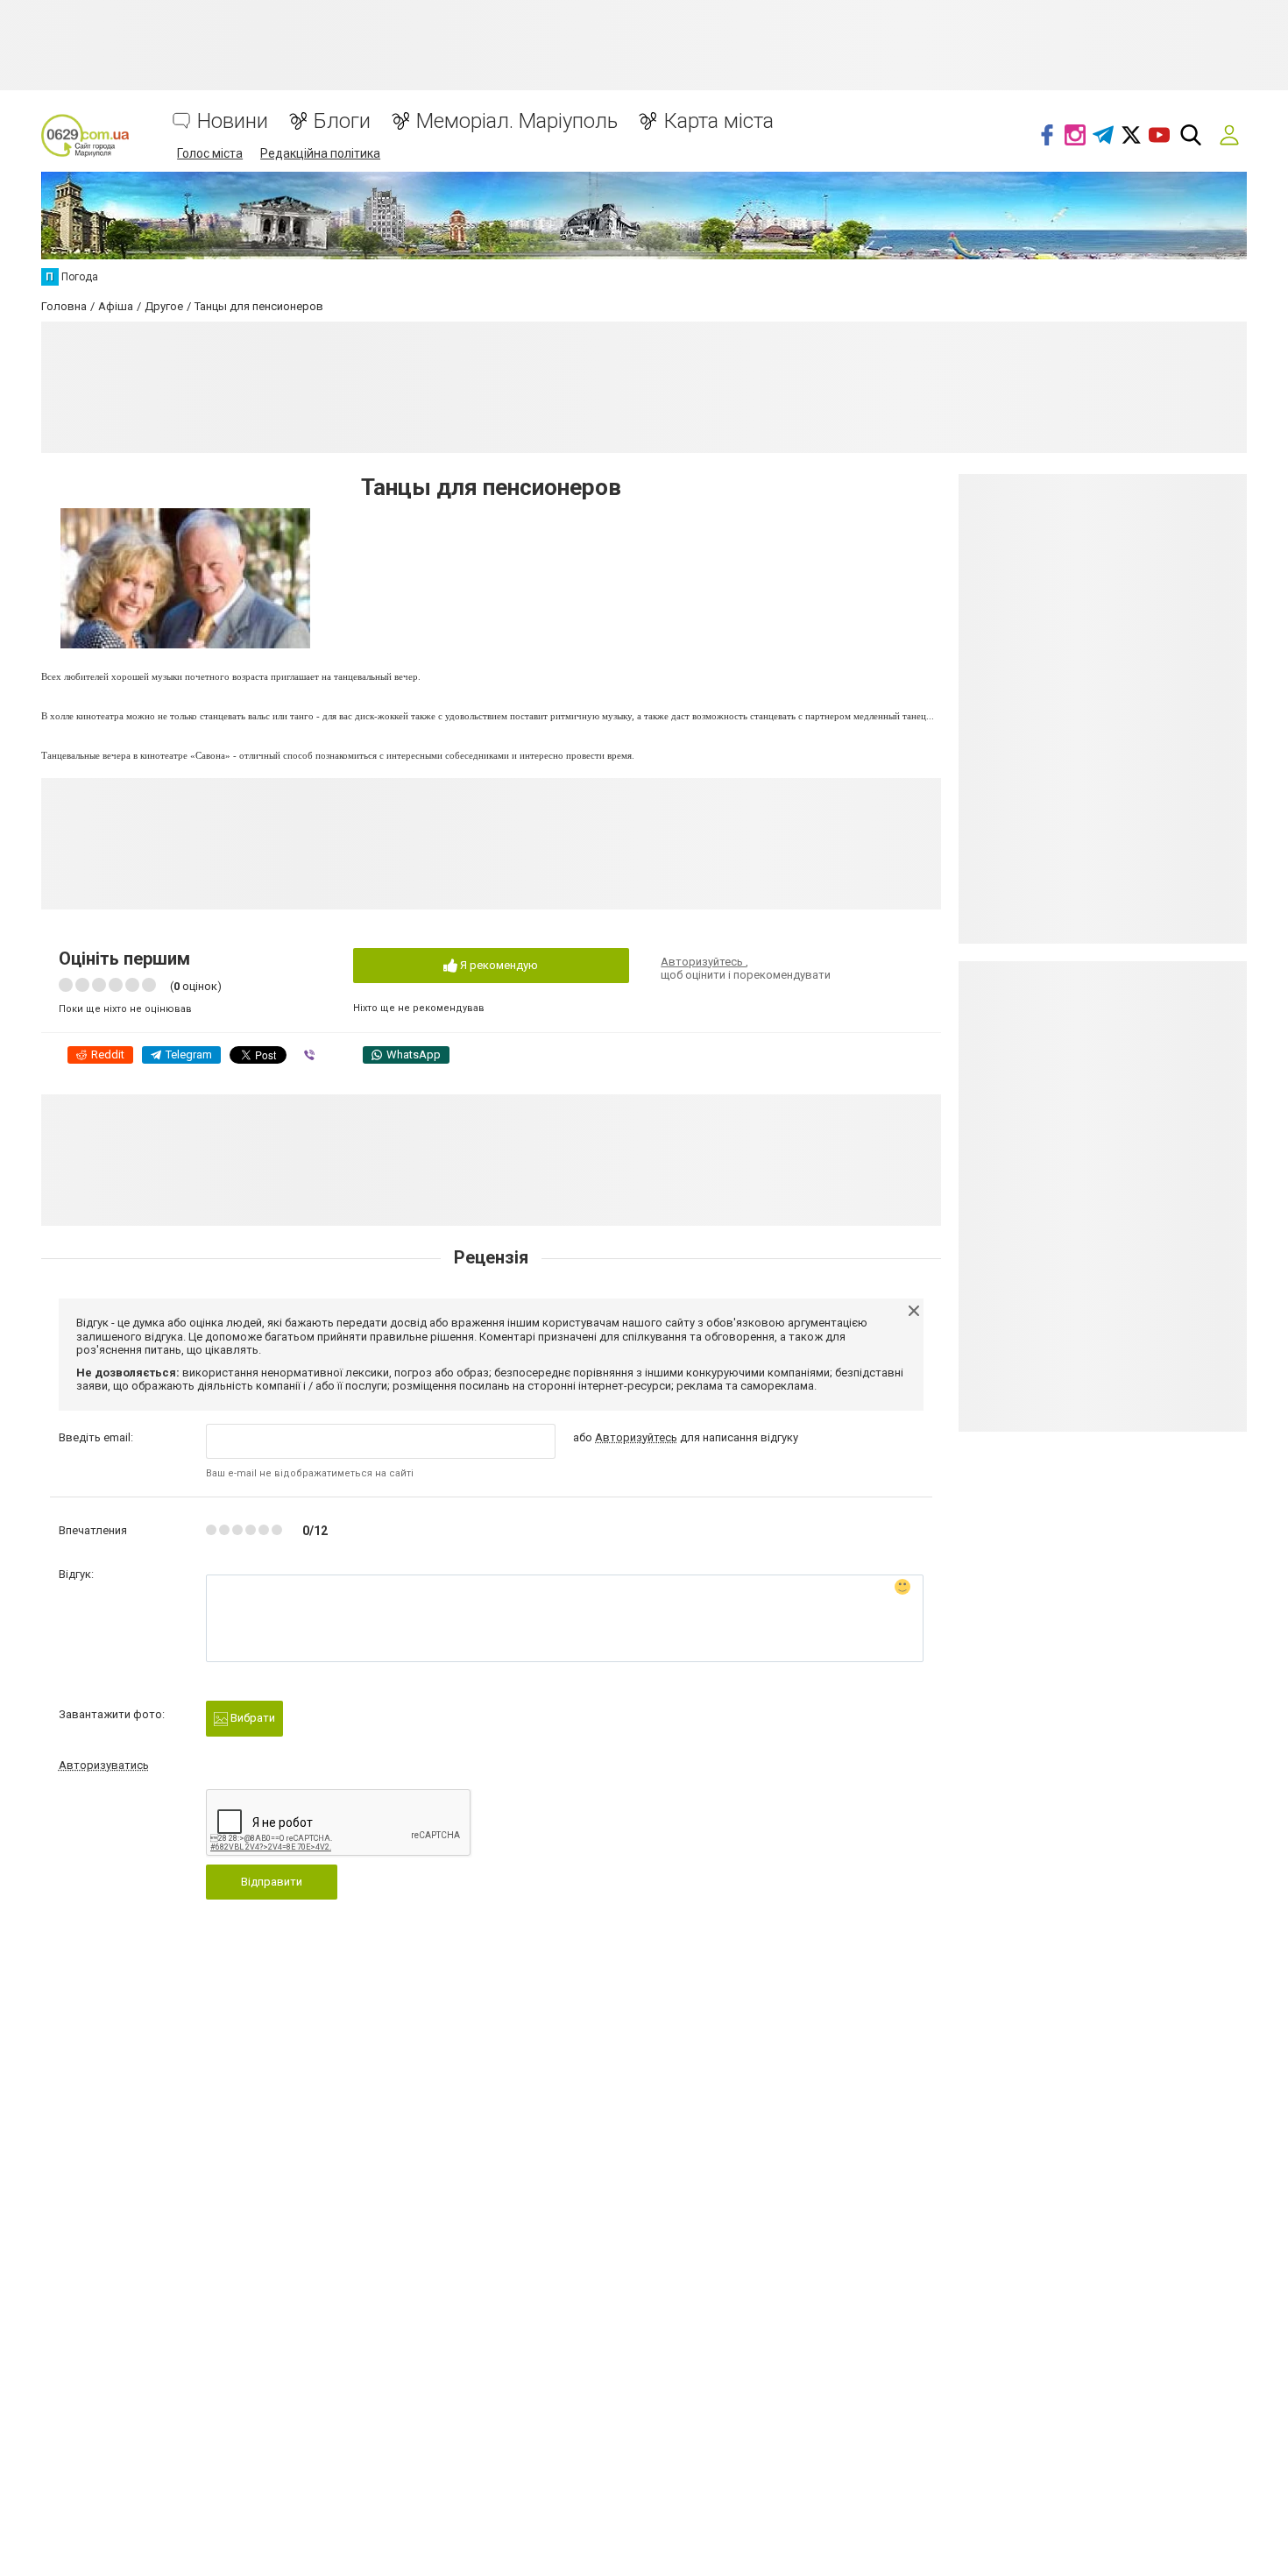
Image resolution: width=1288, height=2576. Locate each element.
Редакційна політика (320, 153)
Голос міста (210, 153)
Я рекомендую (498, 965)
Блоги (342, 121)
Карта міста (718, 121)
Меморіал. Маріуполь (517, 121)
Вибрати (251, 1718)
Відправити (272, 1882)
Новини (233, 121)
